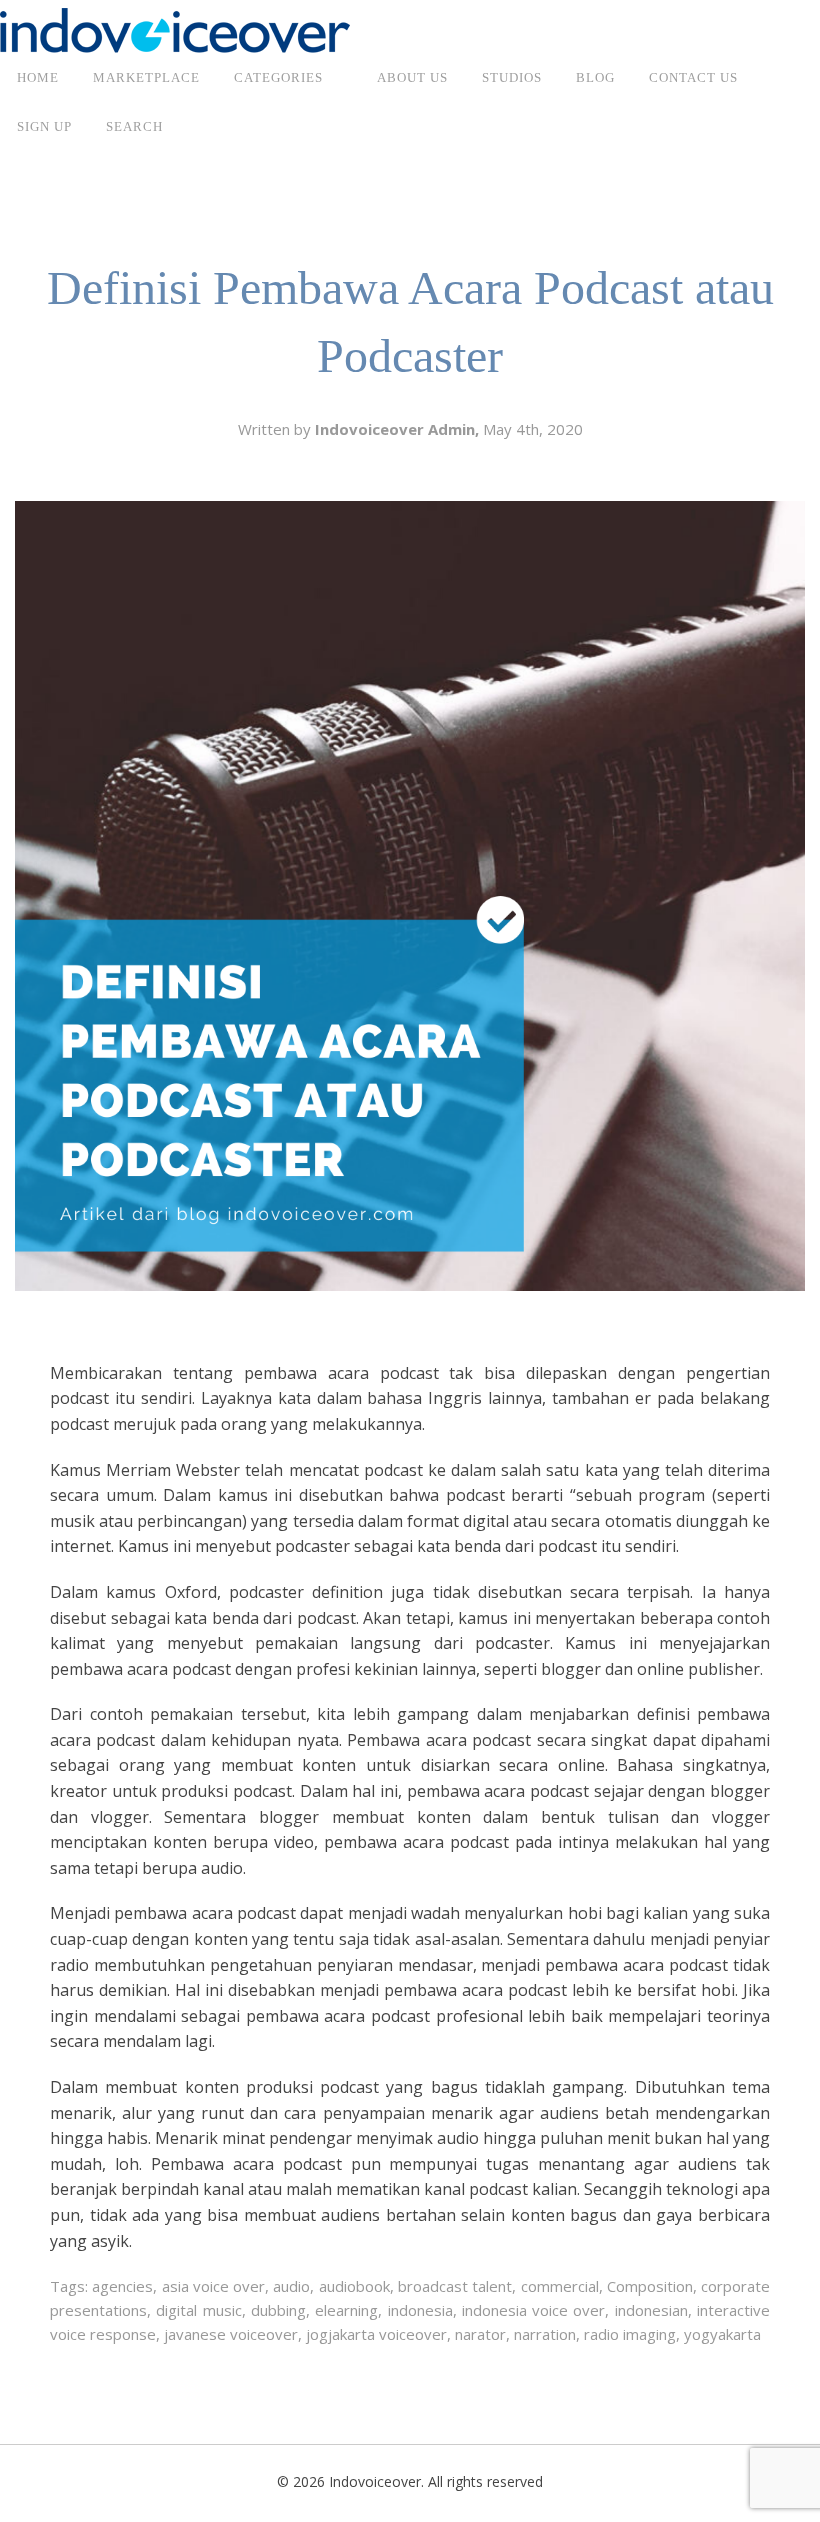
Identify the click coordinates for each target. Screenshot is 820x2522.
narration (545, 2334)
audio (291, 2286)
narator (480, 2334)
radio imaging (630, 2334)
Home (38, 77)
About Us (412, 77)
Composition (650, 2286)
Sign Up (44, 126)
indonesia (420, 2310)
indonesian (651, 2310)
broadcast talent (455, 2286)
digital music (198, 2310)
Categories (278, 77)
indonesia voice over (534, 2310)
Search (134, 126)
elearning (346, 2310)
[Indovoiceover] (175, 29)
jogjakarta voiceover (376, 2334)
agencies (122, 2286)
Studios (512, 77)
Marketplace (146, 77)
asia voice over (214, 2286)
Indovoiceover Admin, (399, 429)
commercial (560, 2286)
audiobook (354, 2286)
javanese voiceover (231, 2334)
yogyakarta (722, 2334)
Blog (595, 77)
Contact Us (693, 77)
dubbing (278, 2310)
